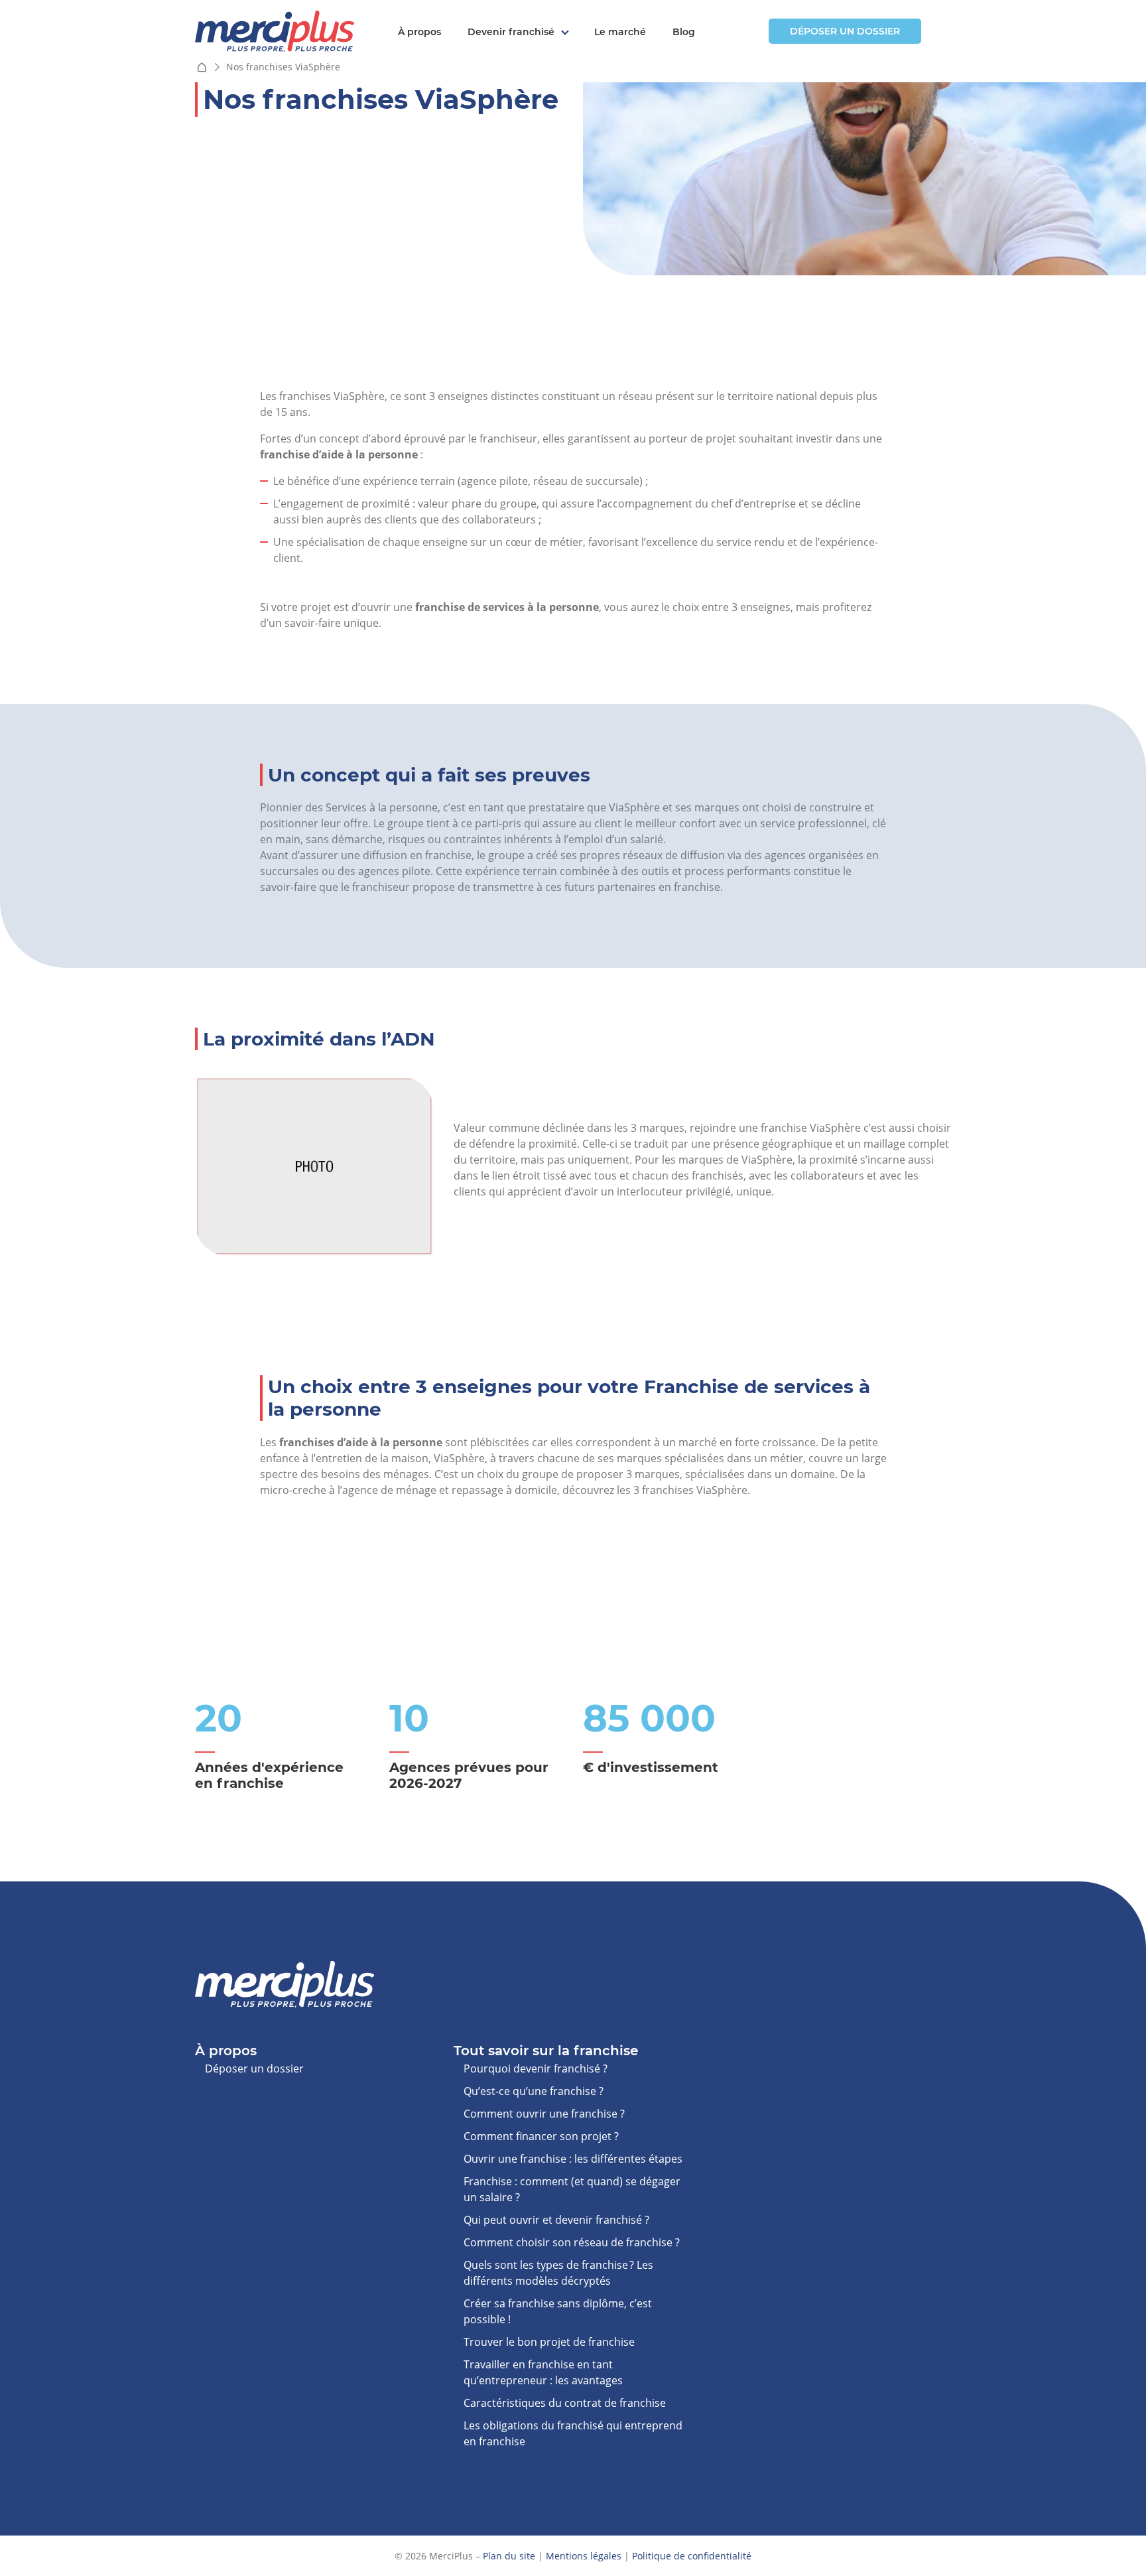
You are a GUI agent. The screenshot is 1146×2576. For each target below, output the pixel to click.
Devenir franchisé (511, 32)
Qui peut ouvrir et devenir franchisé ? (556, 2220)
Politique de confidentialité (692, 2556)
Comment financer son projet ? (541, 2136)
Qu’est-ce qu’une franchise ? (534, 2091)
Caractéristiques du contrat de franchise (565, 2403)
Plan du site (509, 2556)
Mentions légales (584, 2556)
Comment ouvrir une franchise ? (544, 2114)
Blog (684, 32)
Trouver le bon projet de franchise (549, 2342)
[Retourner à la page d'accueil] (275, 30)
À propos (419, 32)
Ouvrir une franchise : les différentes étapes (573, 2159)
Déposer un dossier (845, 31)
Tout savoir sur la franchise (546, 2051)
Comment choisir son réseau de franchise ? (572, 2242)
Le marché (620, 32)
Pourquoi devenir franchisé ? (536, 2068)
